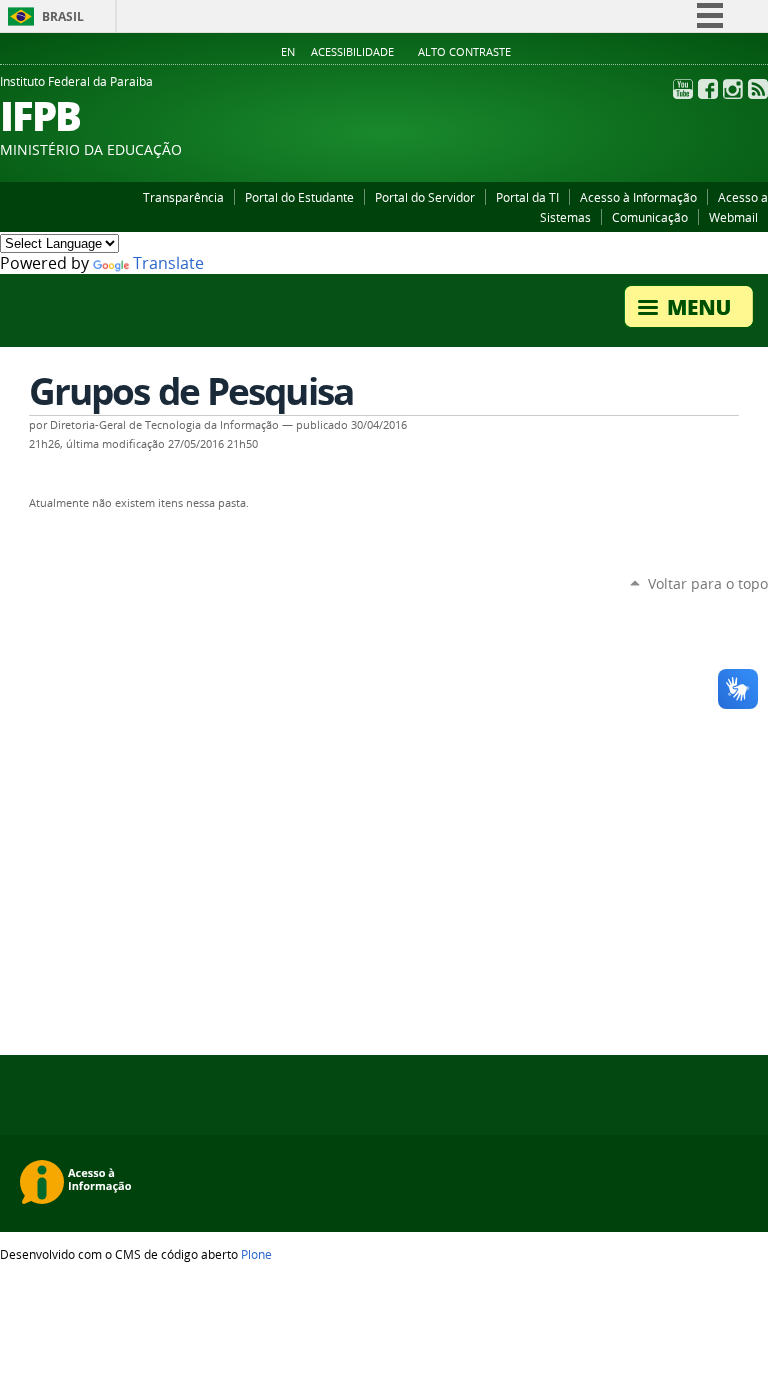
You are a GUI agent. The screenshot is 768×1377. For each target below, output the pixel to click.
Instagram (733, 89)
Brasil (63, 16)
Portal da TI (527, 197)
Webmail (733, 217)
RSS (758, 89)
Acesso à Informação (638, 197)
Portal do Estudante (299, 197)
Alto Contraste (464, 52)
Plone (256, 1254)
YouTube (683, 89)
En (288, 52)
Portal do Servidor (425, 197)
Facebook (708, 89)
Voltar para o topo (708, 583)
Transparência (183, 197)
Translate (168, 263)
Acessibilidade (352, 52)
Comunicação (650, 217)
